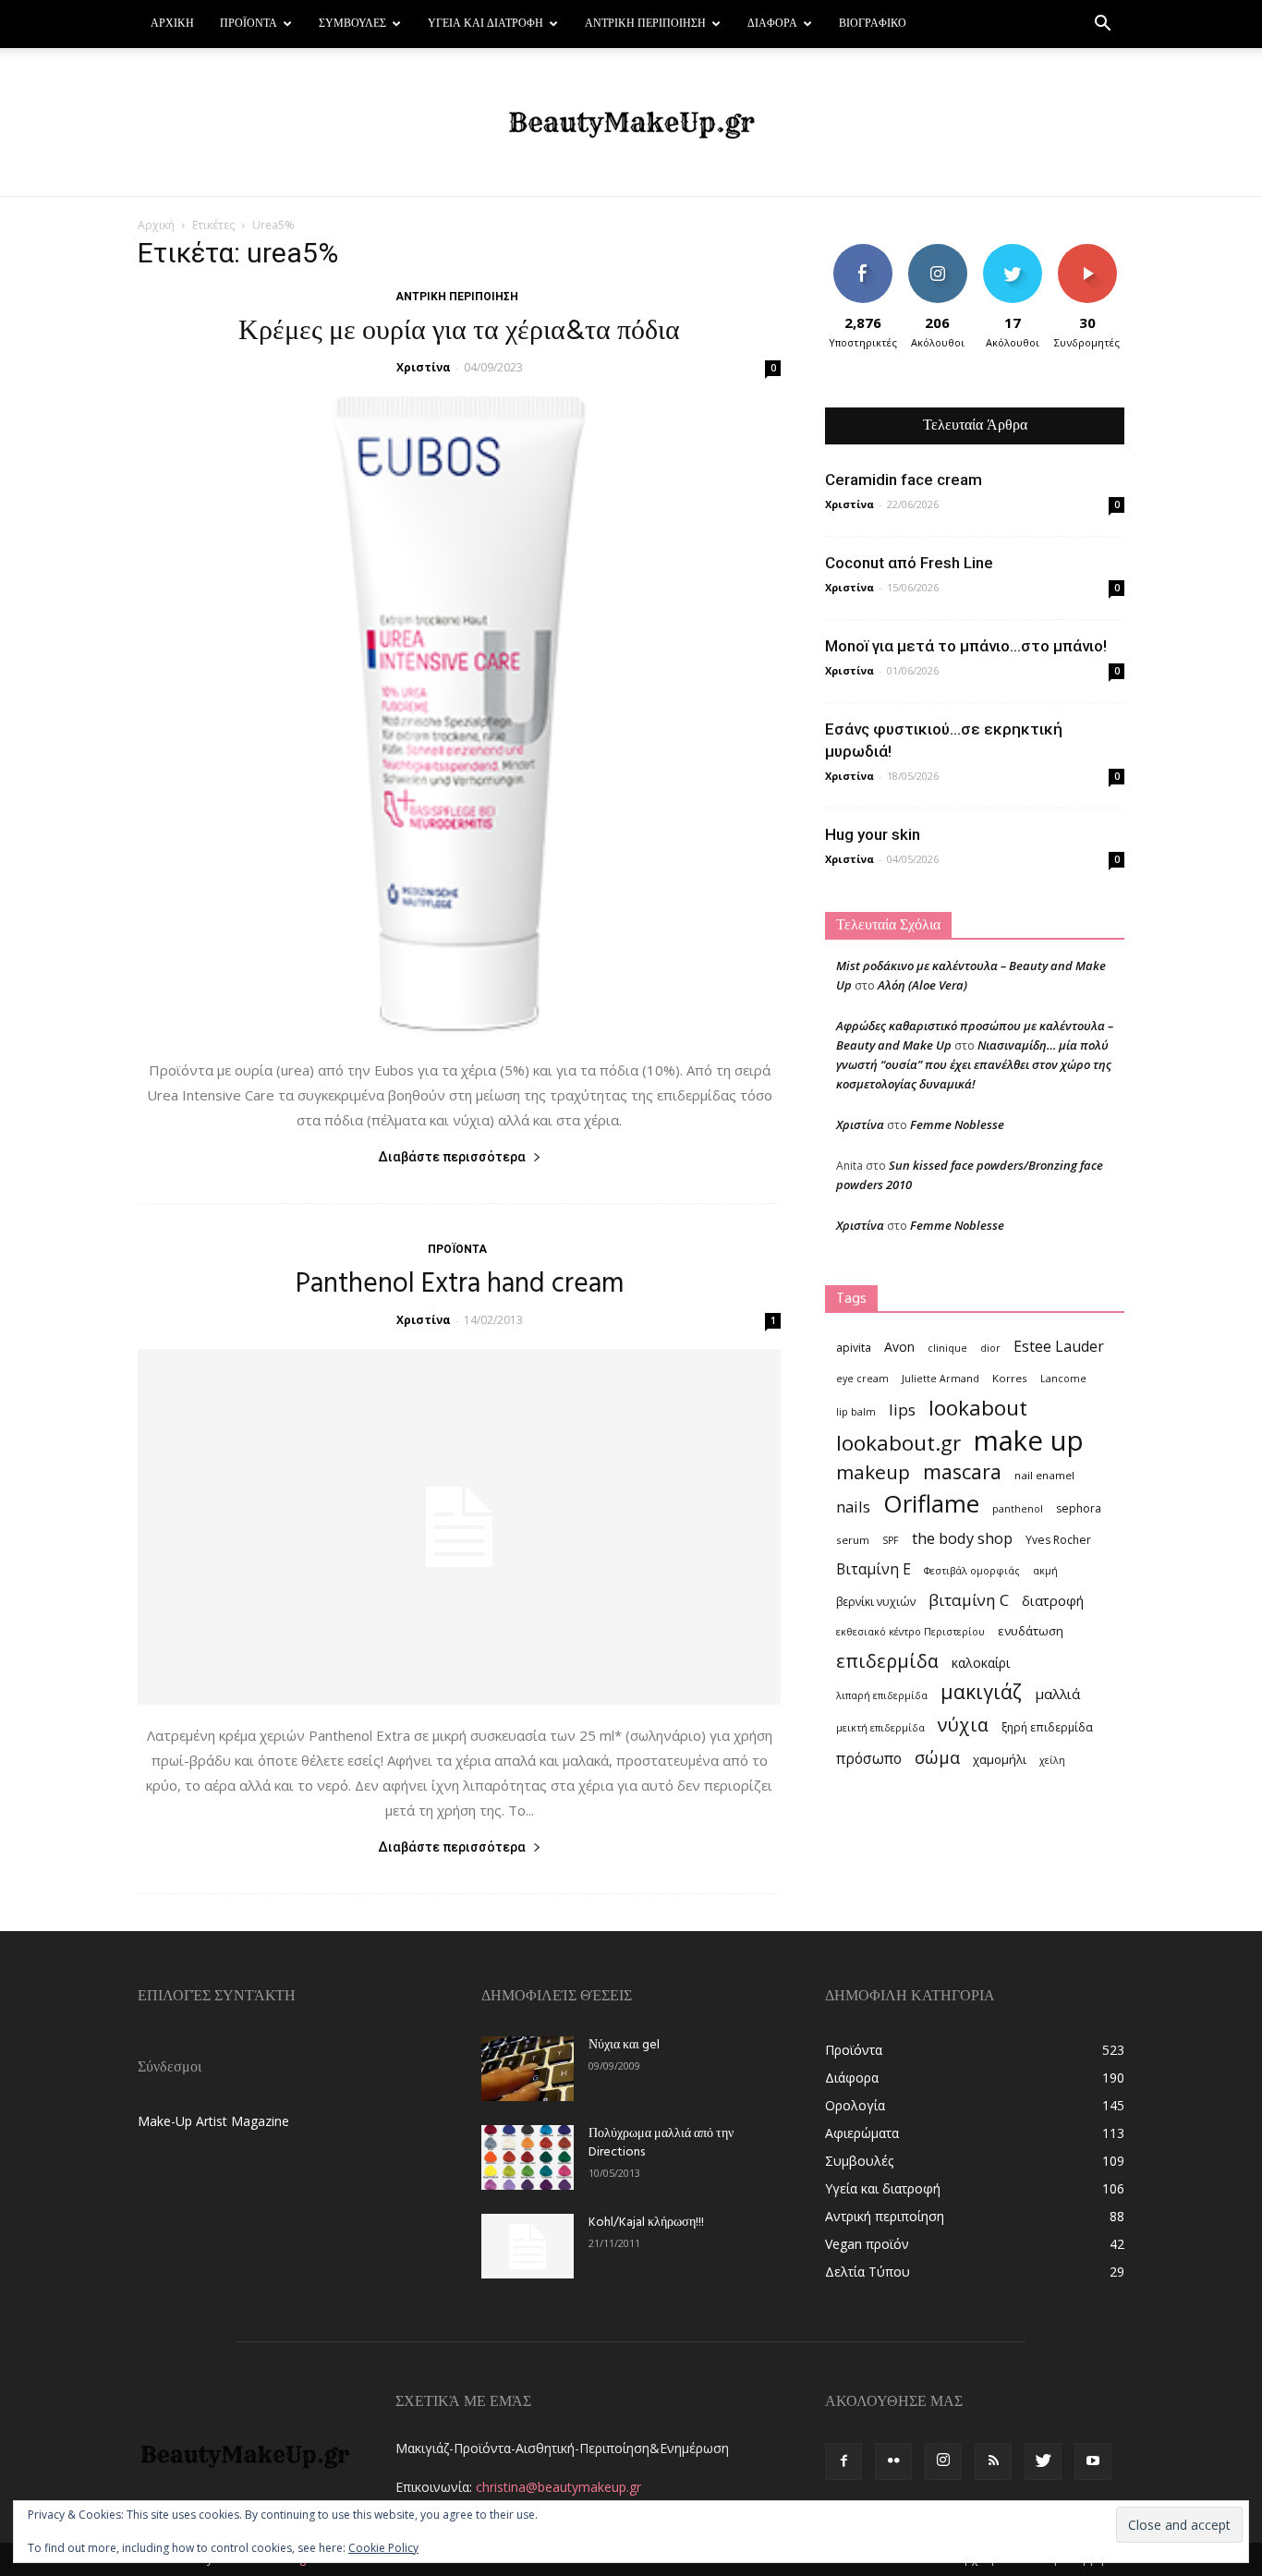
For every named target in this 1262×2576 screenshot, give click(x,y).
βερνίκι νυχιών (876, 1602)
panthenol (1018, 1509)
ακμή (1045, 1571)
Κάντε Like (863, 251)
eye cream (862, 1379)
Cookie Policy (383, 2548)
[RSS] (993, 2461)
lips (902, 1410)
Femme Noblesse (957, 1124)
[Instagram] (943, 2461)
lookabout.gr (898, 1443)
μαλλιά (1057, 1694)
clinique (947, 1348)
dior (990, 1348)
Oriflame (931, 1504)
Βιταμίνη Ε (874, 1569)
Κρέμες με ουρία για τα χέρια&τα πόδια (459, 332)
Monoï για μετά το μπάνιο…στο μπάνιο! (966, 646)
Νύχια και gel (624, 2045)
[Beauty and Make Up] (631, 123)
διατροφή (1053, 1600)
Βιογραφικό (873, 24)
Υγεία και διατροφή (485, 24)
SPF (891, 1540)
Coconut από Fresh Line (909, 563)
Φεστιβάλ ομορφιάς (972, 1571)
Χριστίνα (424, 367)
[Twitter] (1043, 2461)
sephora (1079, 1508)
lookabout (978, 1408)
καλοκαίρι (981, 1663)
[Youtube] (1093, 2461)
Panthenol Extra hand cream (460, 1284)
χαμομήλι (1000, 1759)
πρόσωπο (869, 1759)
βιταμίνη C (969, 1600)
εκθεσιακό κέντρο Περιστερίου (910, 1632)
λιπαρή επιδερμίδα (882, 1695)
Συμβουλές (352, 24)
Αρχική (172, 24)
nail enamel (1044, 1475)
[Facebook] (843, 2461)
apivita (854, 1348)
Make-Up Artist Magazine (213, 2121)
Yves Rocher (1058, 1540)
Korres (1010, 1378)
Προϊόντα (249, 24)
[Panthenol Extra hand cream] (459, 1527)
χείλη (1052, 1760)
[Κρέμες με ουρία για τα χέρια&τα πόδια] (459, 718)
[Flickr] (893, 2461)
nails (853, 1507)
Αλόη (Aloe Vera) (922, 985)
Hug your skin (873, 834)
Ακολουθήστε (940, 251)
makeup (873, 1472)
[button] (1102, 25)
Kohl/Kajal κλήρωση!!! (646, 2223)
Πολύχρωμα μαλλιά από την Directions (661, 2143)
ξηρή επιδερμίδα (1047, 1727)
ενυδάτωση (1031, 1631)
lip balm (856, 1412)
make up (1029, 1441)
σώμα (937, 1757)
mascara (962, 1471)
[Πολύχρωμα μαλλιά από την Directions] (528, 2157)
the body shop (962, 1538)
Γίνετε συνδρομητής (1093, 258)
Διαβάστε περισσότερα (452, 1157)
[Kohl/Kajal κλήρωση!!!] (528, 2246)
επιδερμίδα (887, 1661)
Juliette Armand (940, 1379)
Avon (899, 1347)
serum (853, 1540)
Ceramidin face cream (904, 480)
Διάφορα (772, 24)
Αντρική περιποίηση (645, 24)
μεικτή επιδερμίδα (880, 1728)
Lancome (1063, 1379)
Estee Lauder (1059, 1347)
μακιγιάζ (981, 1691)
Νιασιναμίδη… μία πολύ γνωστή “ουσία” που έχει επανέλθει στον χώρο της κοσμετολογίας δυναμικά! (974, 1064)
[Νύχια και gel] (528, 2069)
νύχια (963, 1725)
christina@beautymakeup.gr (558, 2487)
